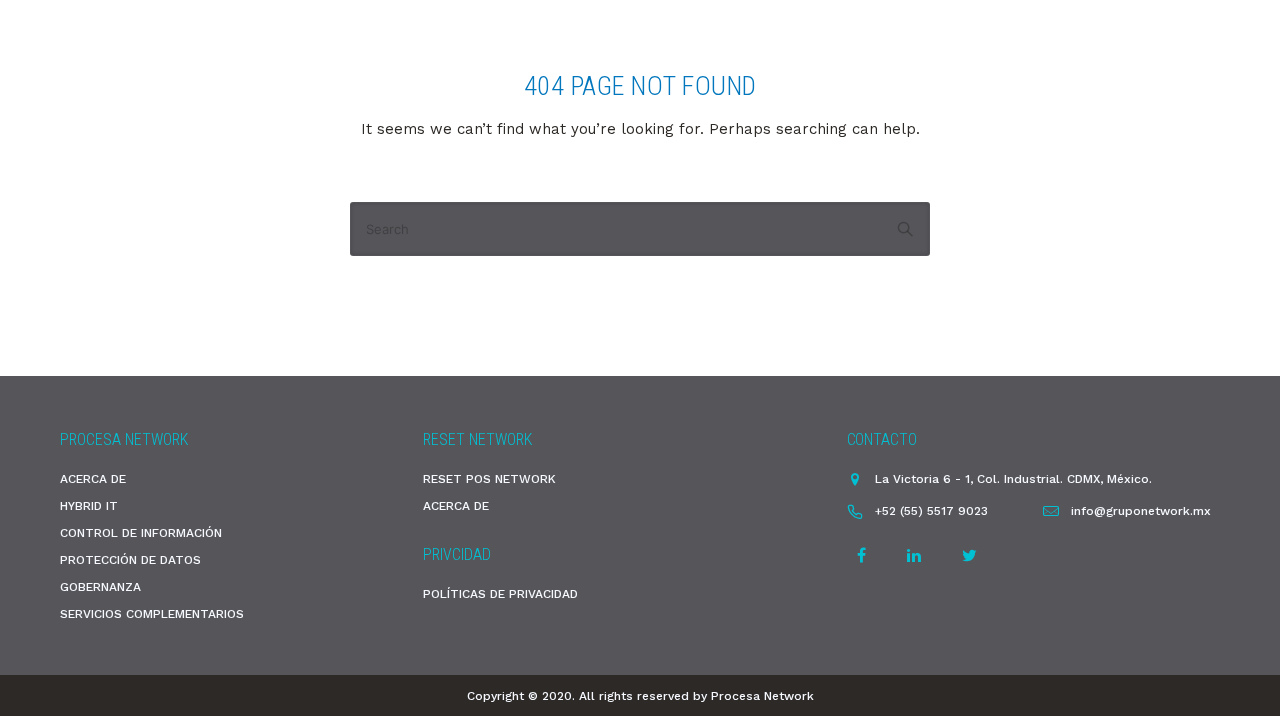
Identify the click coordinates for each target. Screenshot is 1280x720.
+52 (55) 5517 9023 (931, 511)
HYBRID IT (89, 506)
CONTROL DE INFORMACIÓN (141, 533)
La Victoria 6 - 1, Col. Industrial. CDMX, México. (1013, 479)
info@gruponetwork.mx (1141, 511)
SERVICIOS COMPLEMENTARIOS (152, 614)
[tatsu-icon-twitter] (969, 555)
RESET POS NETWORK (489, 479)
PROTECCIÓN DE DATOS (130, 560)
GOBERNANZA (100, 587)
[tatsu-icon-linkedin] (917, 555)
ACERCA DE (93, 479)
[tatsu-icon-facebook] (864, 555)
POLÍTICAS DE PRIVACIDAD (500, 594)
